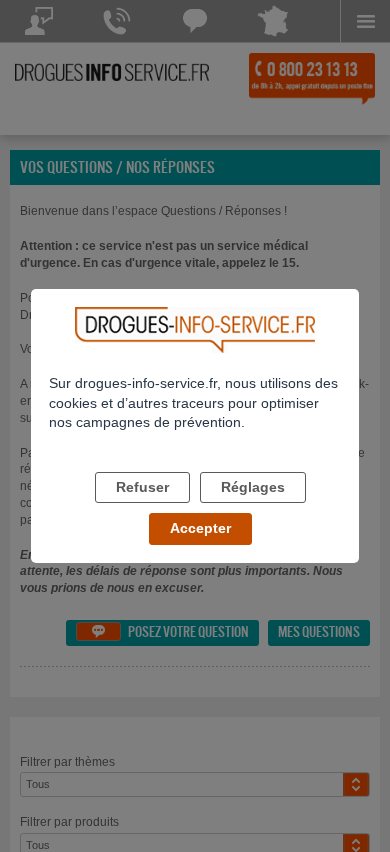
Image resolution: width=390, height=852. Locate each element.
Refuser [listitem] (142, 487)
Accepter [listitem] (200, 528)
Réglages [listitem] (253, 487)
